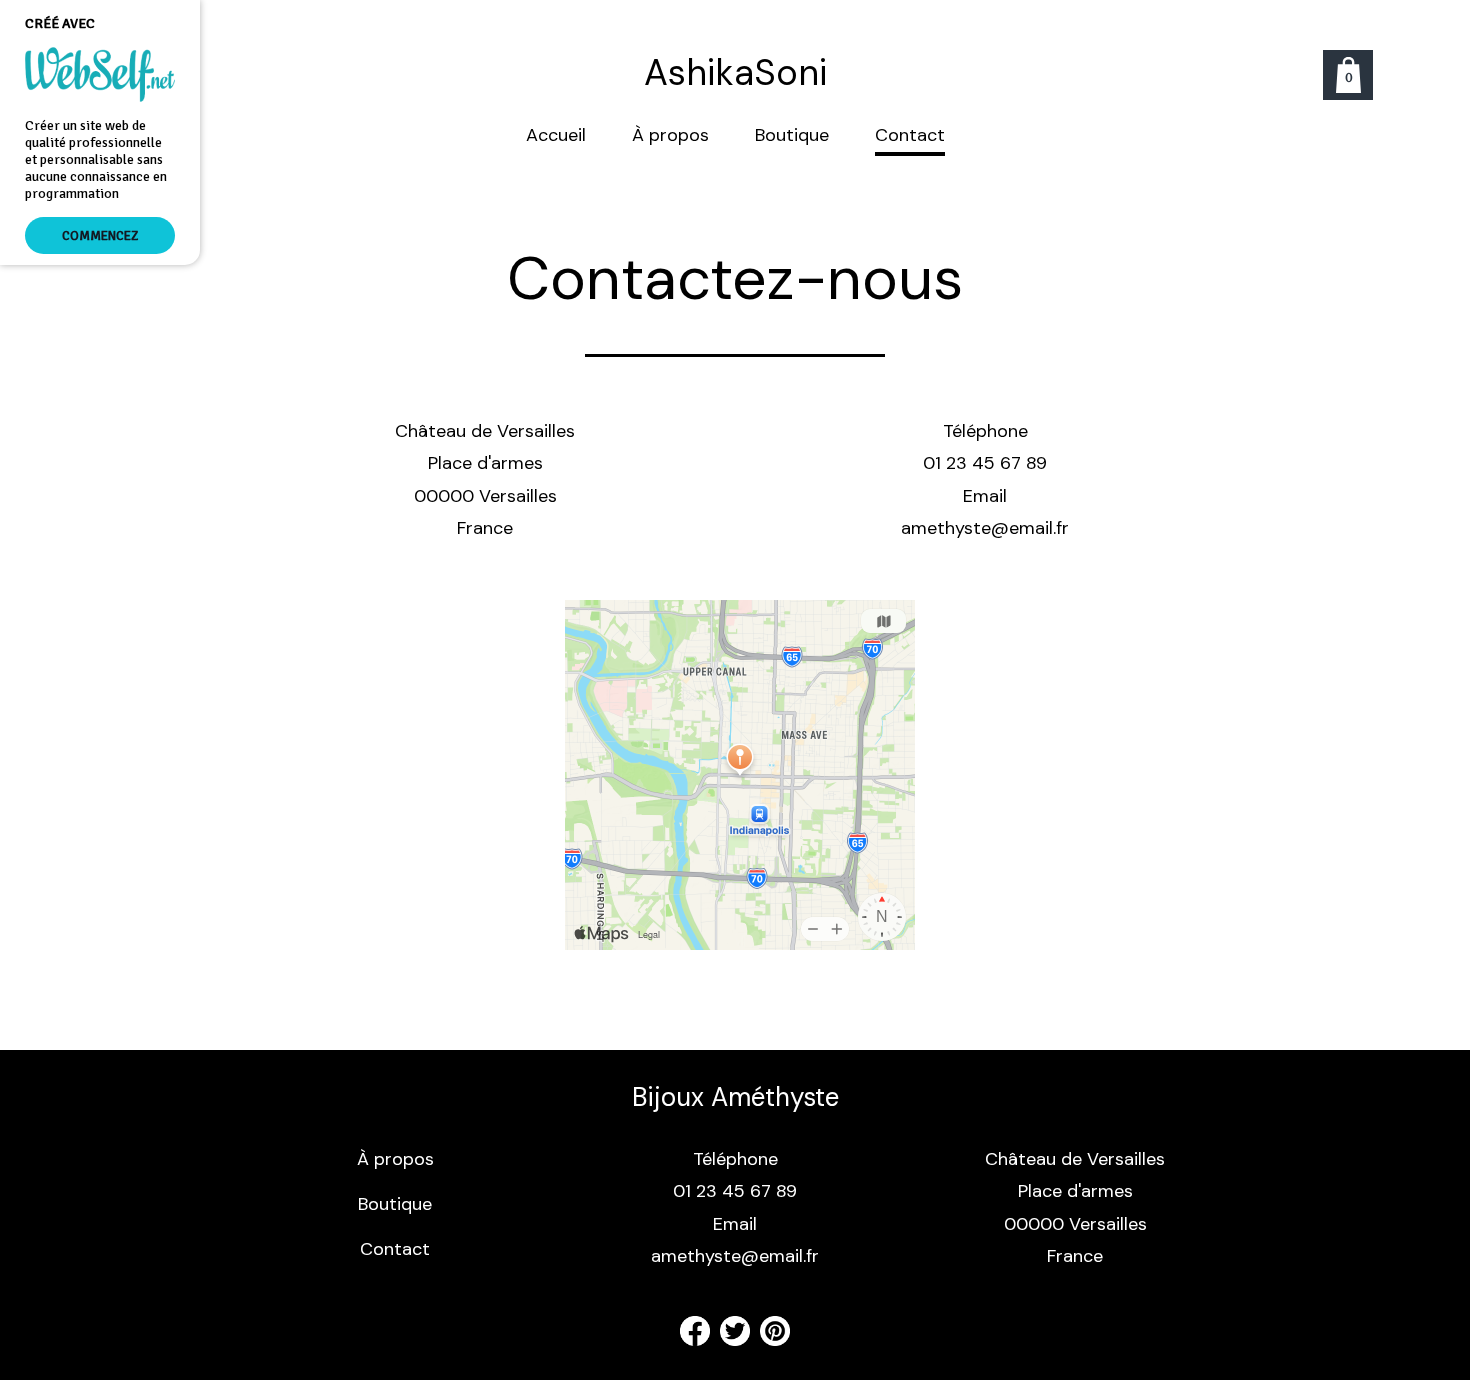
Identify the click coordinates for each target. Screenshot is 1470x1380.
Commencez (100, 235)
